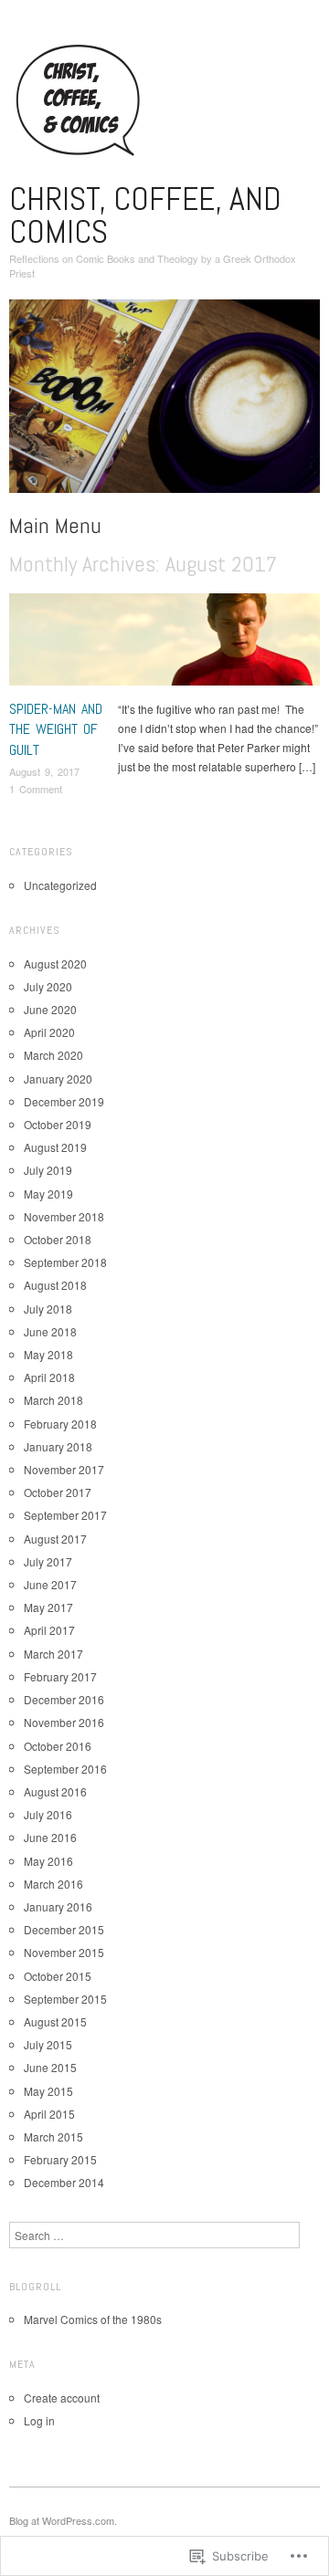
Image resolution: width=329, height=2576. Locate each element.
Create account (62, 2398)
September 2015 (65, 1999)
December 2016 (64, 1699)
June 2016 (50, 1837)
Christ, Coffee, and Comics (145, 215)
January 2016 (58, 1906)
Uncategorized (60, 885)
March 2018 (53, 1400)
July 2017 (48, 1561)
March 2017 (53, 1654)
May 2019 (48, 1194)
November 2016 (64, 1722)
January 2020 (58, 1079)
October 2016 (58, 1746)
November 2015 (64, 1952)
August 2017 (55, 1539)
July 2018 (48, 1309)
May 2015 (48, 2091)
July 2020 (48, 986)
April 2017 (49, 1630)
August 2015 (55, 2021)
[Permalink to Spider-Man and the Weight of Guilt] (164, 644)
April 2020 (49, 1032)
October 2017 (58, 1492)
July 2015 (48, 2044)
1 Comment (36, 789)
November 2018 (64, 1216)
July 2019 (48, 1170)
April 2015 (49, 2114)
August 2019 (55, 1147)
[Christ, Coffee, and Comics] (164, 403)
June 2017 (50, 1584)
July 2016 (48, 1814)
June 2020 (50, 1009)
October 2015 (58, 1976)
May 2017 (48, 1607)
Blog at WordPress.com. (63, 2520)
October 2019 (58, 1124)
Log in (39, 2420)
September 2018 (65, 1262)
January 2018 (58, 1446)
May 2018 (48, 1354)
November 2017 (64, 1469)
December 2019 (64, 1101)
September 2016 (65, 1769)
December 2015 (64, 1929)
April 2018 (49, 1377)
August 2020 (55, 963)
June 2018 (50, 1331)
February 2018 (60, 1424)
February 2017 (60, 1676)
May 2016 (48, 1861)
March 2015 (53, 2136)
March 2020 (53, 1055)
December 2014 (64, 2182)
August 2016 (55, 1791)
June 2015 (50, 2067)
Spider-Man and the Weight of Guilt (56, 729)
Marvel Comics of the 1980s (93, 2319)
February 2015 (60, 2159)
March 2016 (53, 1884)
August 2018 (55, 1285)
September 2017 (65, 1515)
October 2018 (58, 1239)
